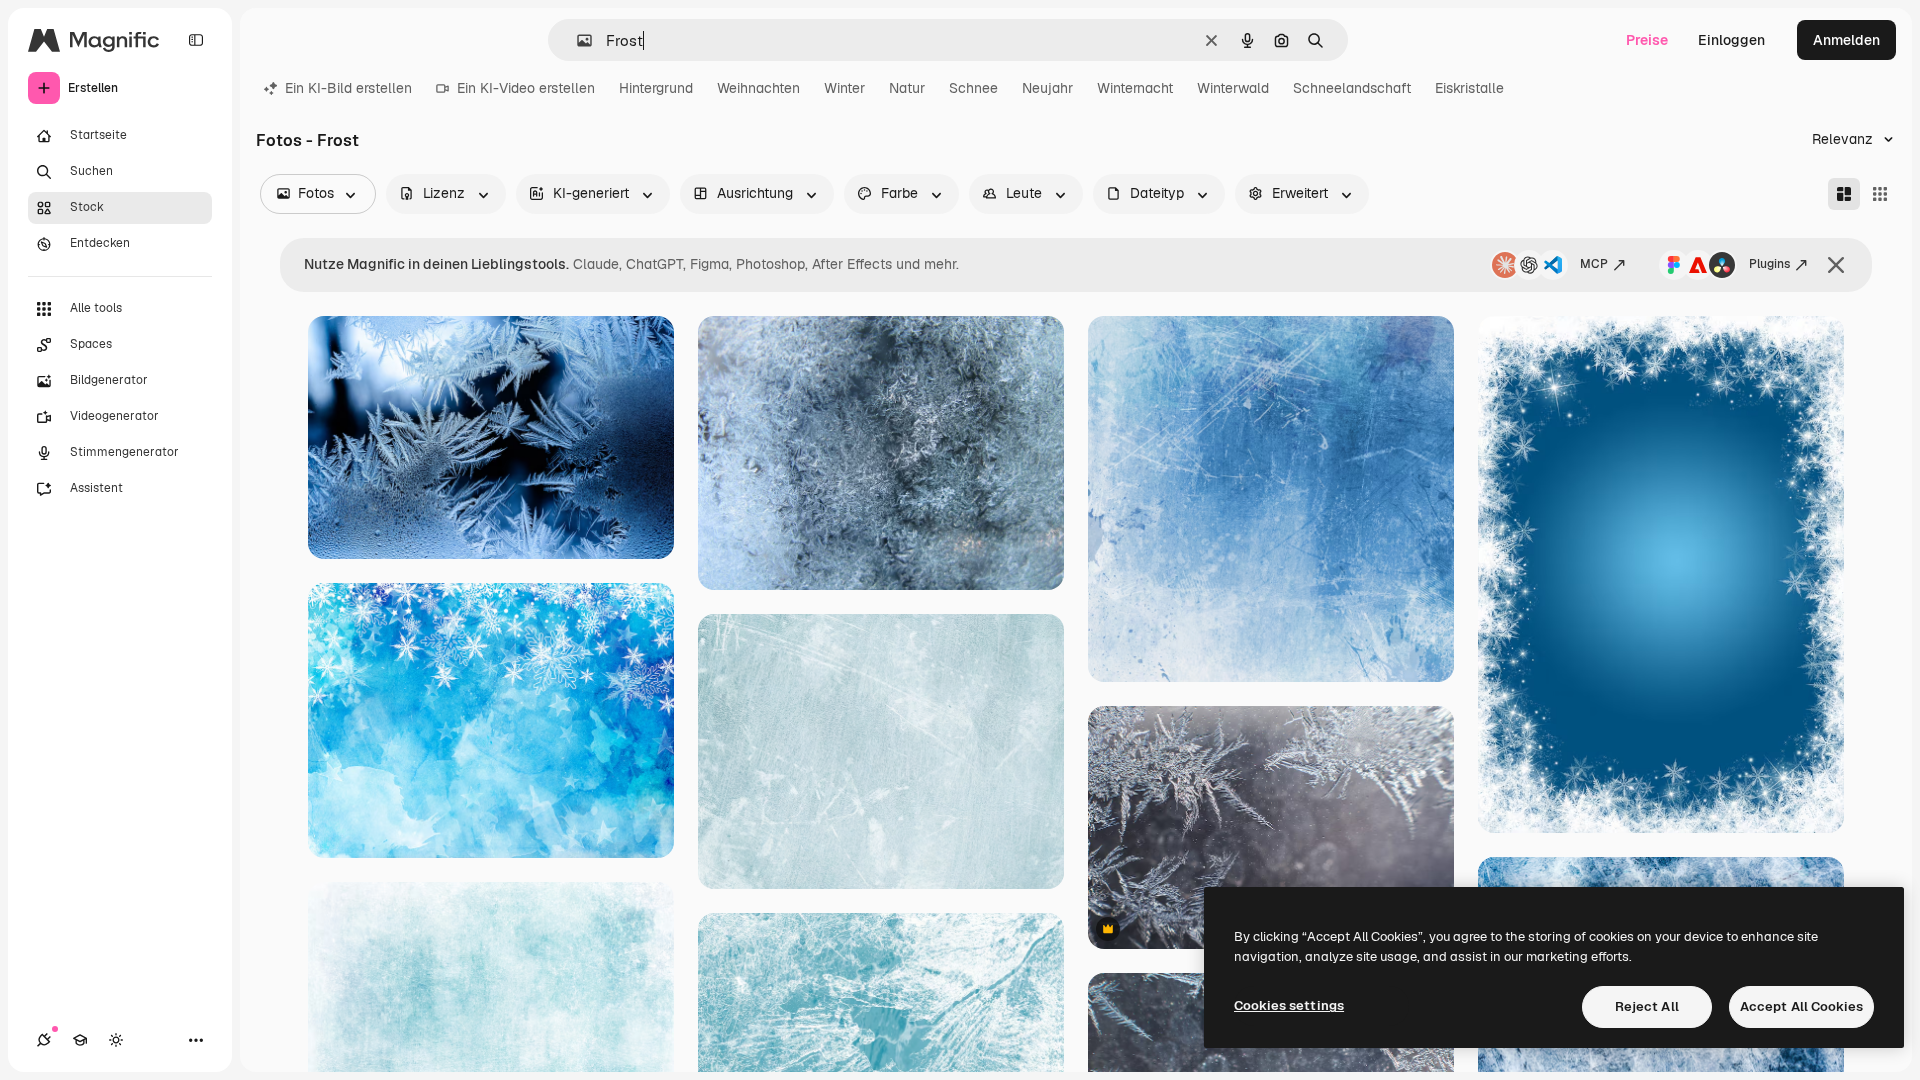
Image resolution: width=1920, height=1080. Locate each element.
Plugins (1769, 264)
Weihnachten (758, 88)
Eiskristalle (1469, 88)
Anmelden (1846, 40)
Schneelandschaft (1352, 88)
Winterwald (1233, 88)
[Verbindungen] (44, 1040)
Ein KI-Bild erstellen (348, 88)
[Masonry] (1844, 194)
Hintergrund (656, 88)
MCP (1594, 264)
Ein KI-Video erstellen (526, 88)
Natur (907, 88)
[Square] (1880, 194)
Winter (844, 88)
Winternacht (1135, 88)
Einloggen (1731, 40)
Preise (1647, 40)
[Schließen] (1836, 265)
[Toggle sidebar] (196, 40)
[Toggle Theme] (116, 1040)
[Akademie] (80, 1040)
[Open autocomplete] (576, 40)
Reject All (1647, 1006)
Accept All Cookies (1801, 1006)
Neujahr (1047, 88)
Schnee (973, 88)
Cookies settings (1289, 1005)
